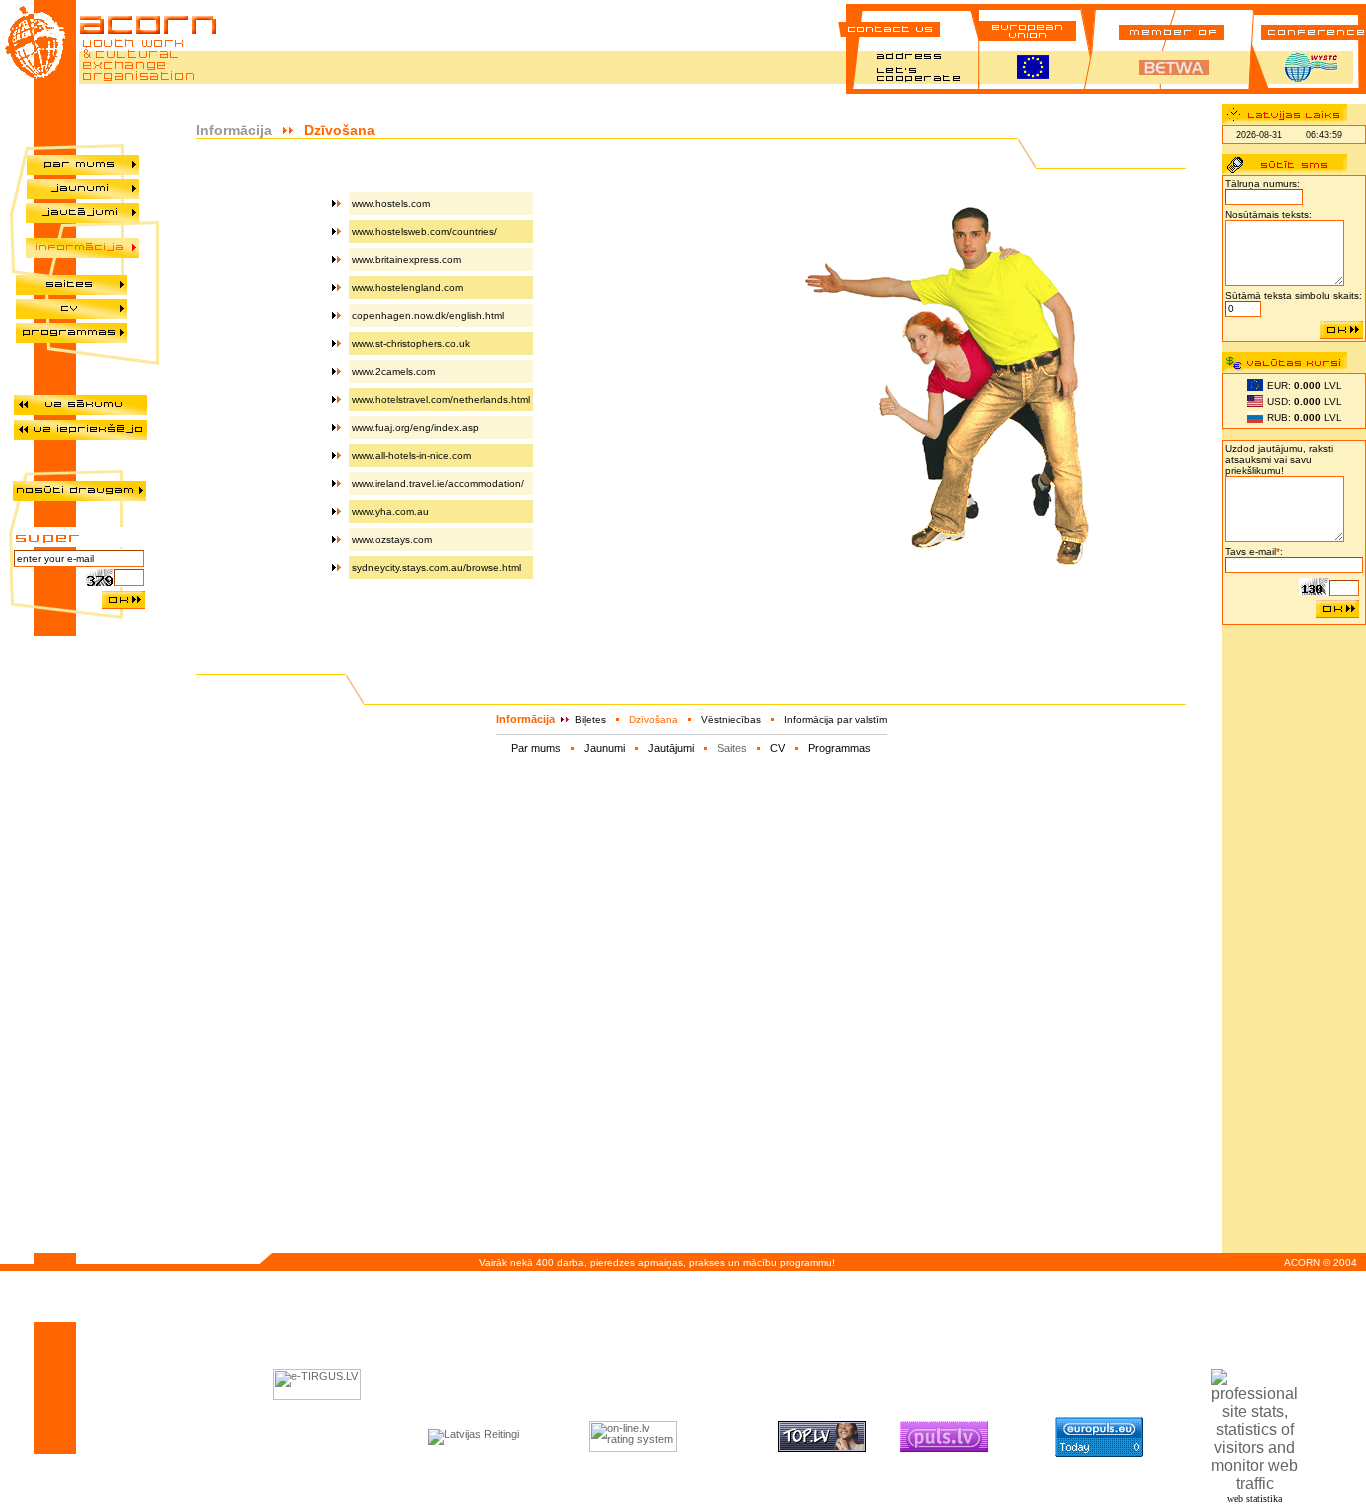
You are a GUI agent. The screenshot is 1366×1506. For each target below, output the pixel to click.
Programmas (839, 748)
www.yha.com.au (390, 511)
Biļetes (590, 719)
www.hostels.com (391, 203)
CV (777, 748)
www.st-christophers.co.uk (411, 343)
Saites (732, 748)
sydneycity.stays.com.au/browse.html (436, 567)
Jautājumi (671, 748)
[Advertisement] (1294, 935)
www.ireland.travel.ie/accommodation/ (438, 483)
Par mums (536, 748)
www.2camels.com (393, 371)
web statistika (1254, 1498)
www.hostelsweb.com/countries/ (424, 231)
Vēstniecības (731, 719)
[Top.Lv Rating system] (822, 1448)
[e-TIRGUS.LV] (317, 1396)
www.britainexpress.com (406, 259)
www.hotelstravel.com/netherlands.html (441, 399)
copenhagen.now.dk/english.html (428, 315)
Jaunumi (604, 748)
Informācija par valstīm (835, 719)
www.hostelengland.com (407, 287)
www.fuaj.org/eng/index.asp (415, 427)
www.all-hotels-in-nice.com (411, 455)
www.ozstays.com (392, 539)
